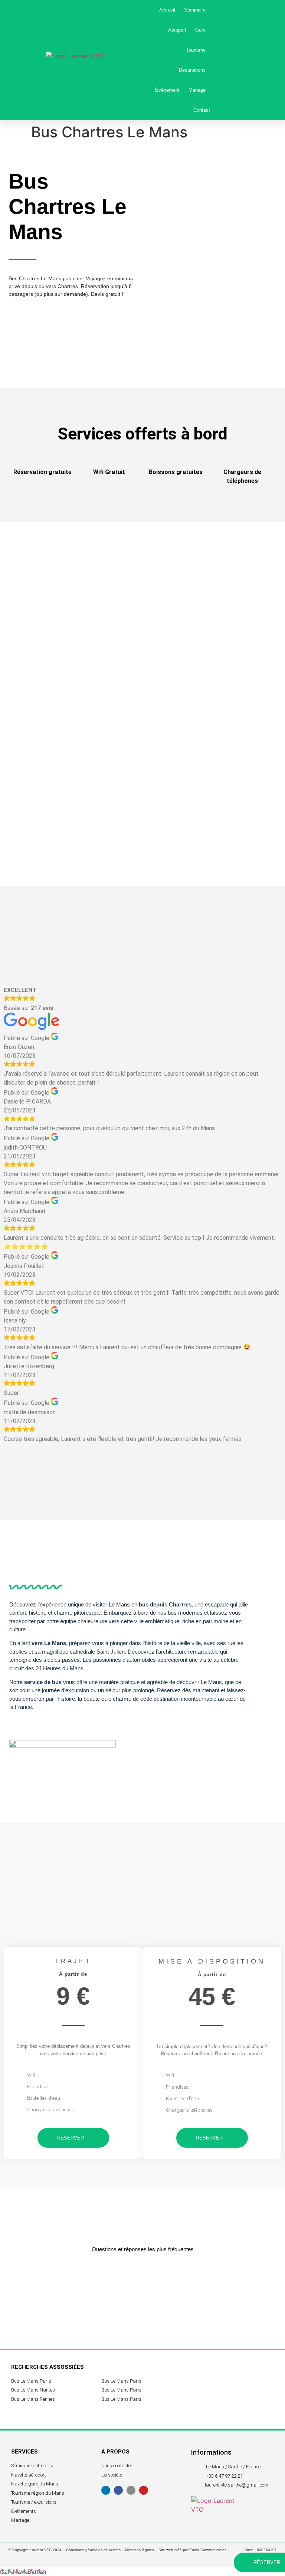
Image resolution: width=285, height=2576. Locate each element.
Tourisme (196, 50)
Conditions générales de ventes (93, 2550)
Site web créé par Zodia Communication (193, 2550)
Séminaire (195, 10)
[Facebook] (118, 2490)
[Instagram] (131, 2490)
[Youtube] (144, 2490)
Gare (200, 30)
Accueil (167, 10)
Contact (202, 110)
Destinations (192, 70)
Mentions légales (140, 2550)
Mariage (197, 90)
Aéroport (177, 30)
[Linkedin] (106, 2490)
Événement (167, 90)
